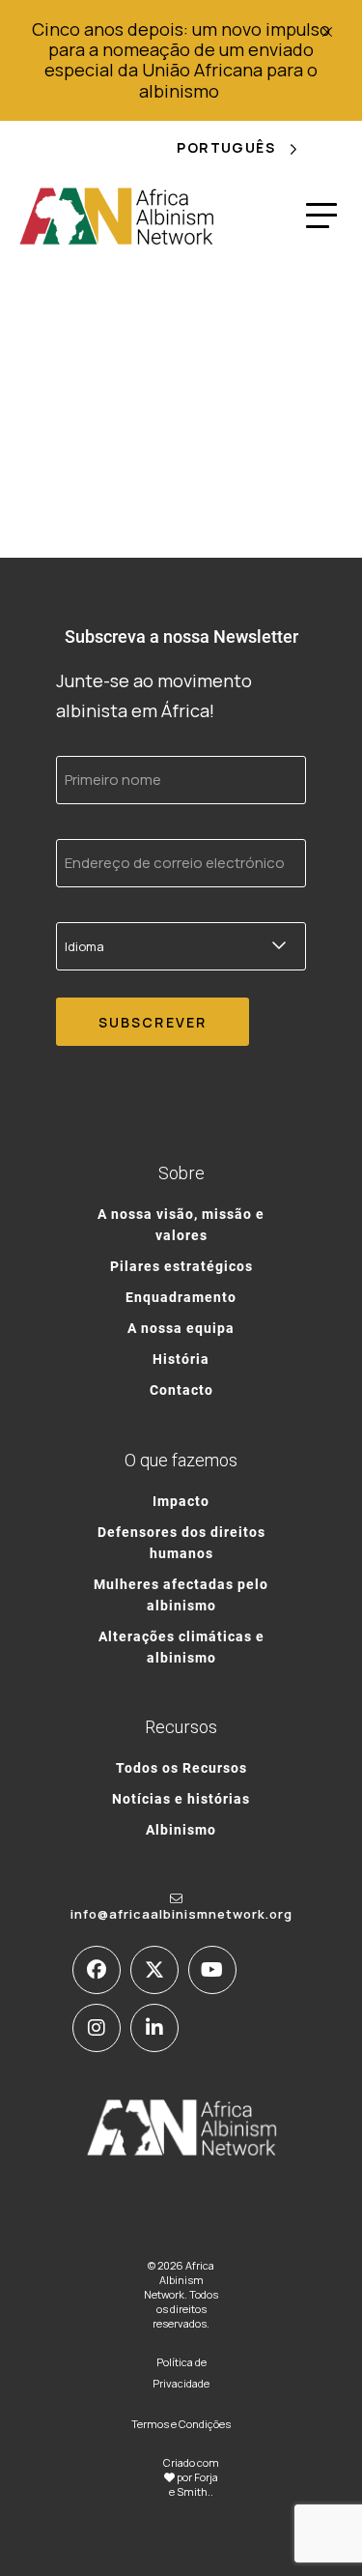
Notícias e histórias (181, 1798)
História (181, 1359)
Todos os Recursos (181, 1767)
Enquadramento (181, 1297)
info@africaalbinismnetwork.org (181, 1914)
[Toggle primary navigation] (321, 216)
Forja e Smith (194, 2484)
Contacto (181, 1389)
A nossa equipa (181, 1328)
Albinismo (181, 1829)
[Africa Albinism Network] (117, 216)
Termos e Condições (181, 2424)
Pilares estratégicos (181, 1266)
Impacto (181, 1501)
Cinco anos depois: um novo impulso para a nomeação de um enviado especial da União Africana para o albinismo (181, 60)
